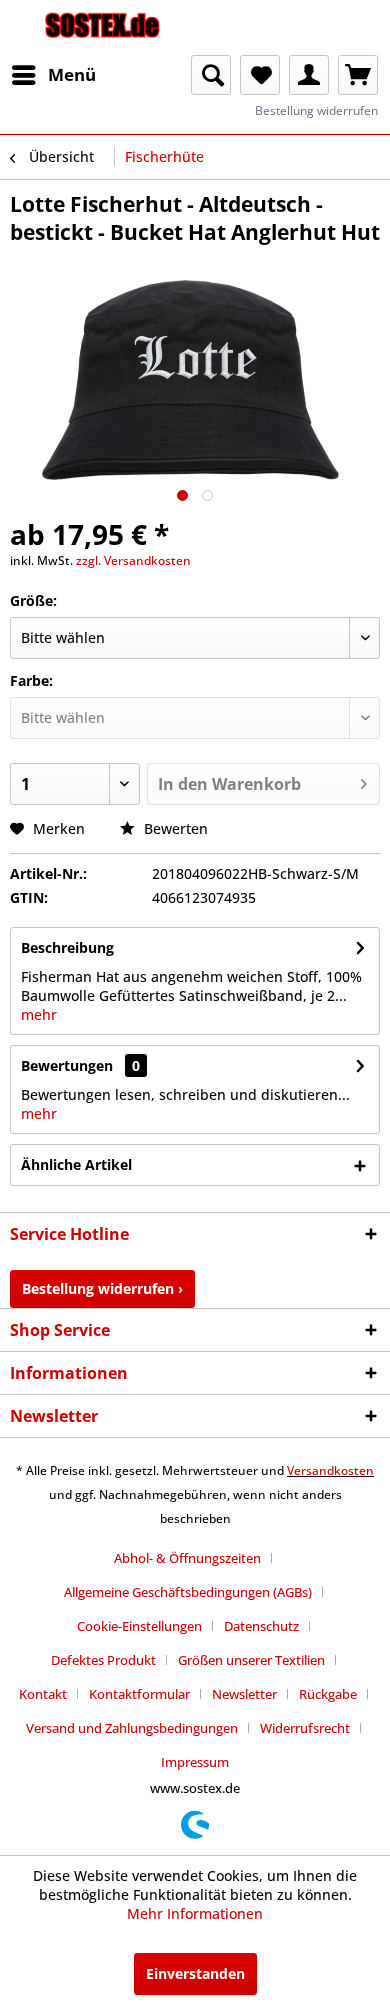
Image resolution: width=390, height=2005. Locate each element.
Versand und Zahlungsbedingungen (132, 1728)
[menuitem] (53, 75)
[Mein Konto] (309, 75)
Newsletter (244, 1694)
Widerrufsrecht (305, 1728)
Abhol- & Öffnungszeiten (187, 1558)
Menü (72, 74)
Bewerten (174, 828)
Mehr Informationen (195, 1913)
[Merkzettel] (260, 75)
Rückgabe (328, 1694)
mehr (39, 1014)
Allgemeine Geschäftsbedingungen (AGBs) (188, 1592)
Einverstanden (195, 1973)
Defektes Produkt (103, 1660)
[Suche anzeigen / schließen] (211, 75)
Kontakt (43, 1694)
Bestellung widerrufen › (102, 1288)
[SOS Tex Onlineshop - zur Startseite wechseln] (102, 27)
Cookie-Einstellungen (139, 1626)
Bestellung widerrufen (316, 110)
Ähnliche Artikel (76, 1164)
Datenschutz (261, 1626)
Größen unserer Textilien (251, 1660)
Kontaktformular (139, 1694)
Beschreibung (67, 947)
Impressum (195, 1762)
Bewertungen (67, 1065)
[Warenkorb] (358, 75)
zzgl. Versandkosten (133, 560)
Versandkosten (330, 1470)
